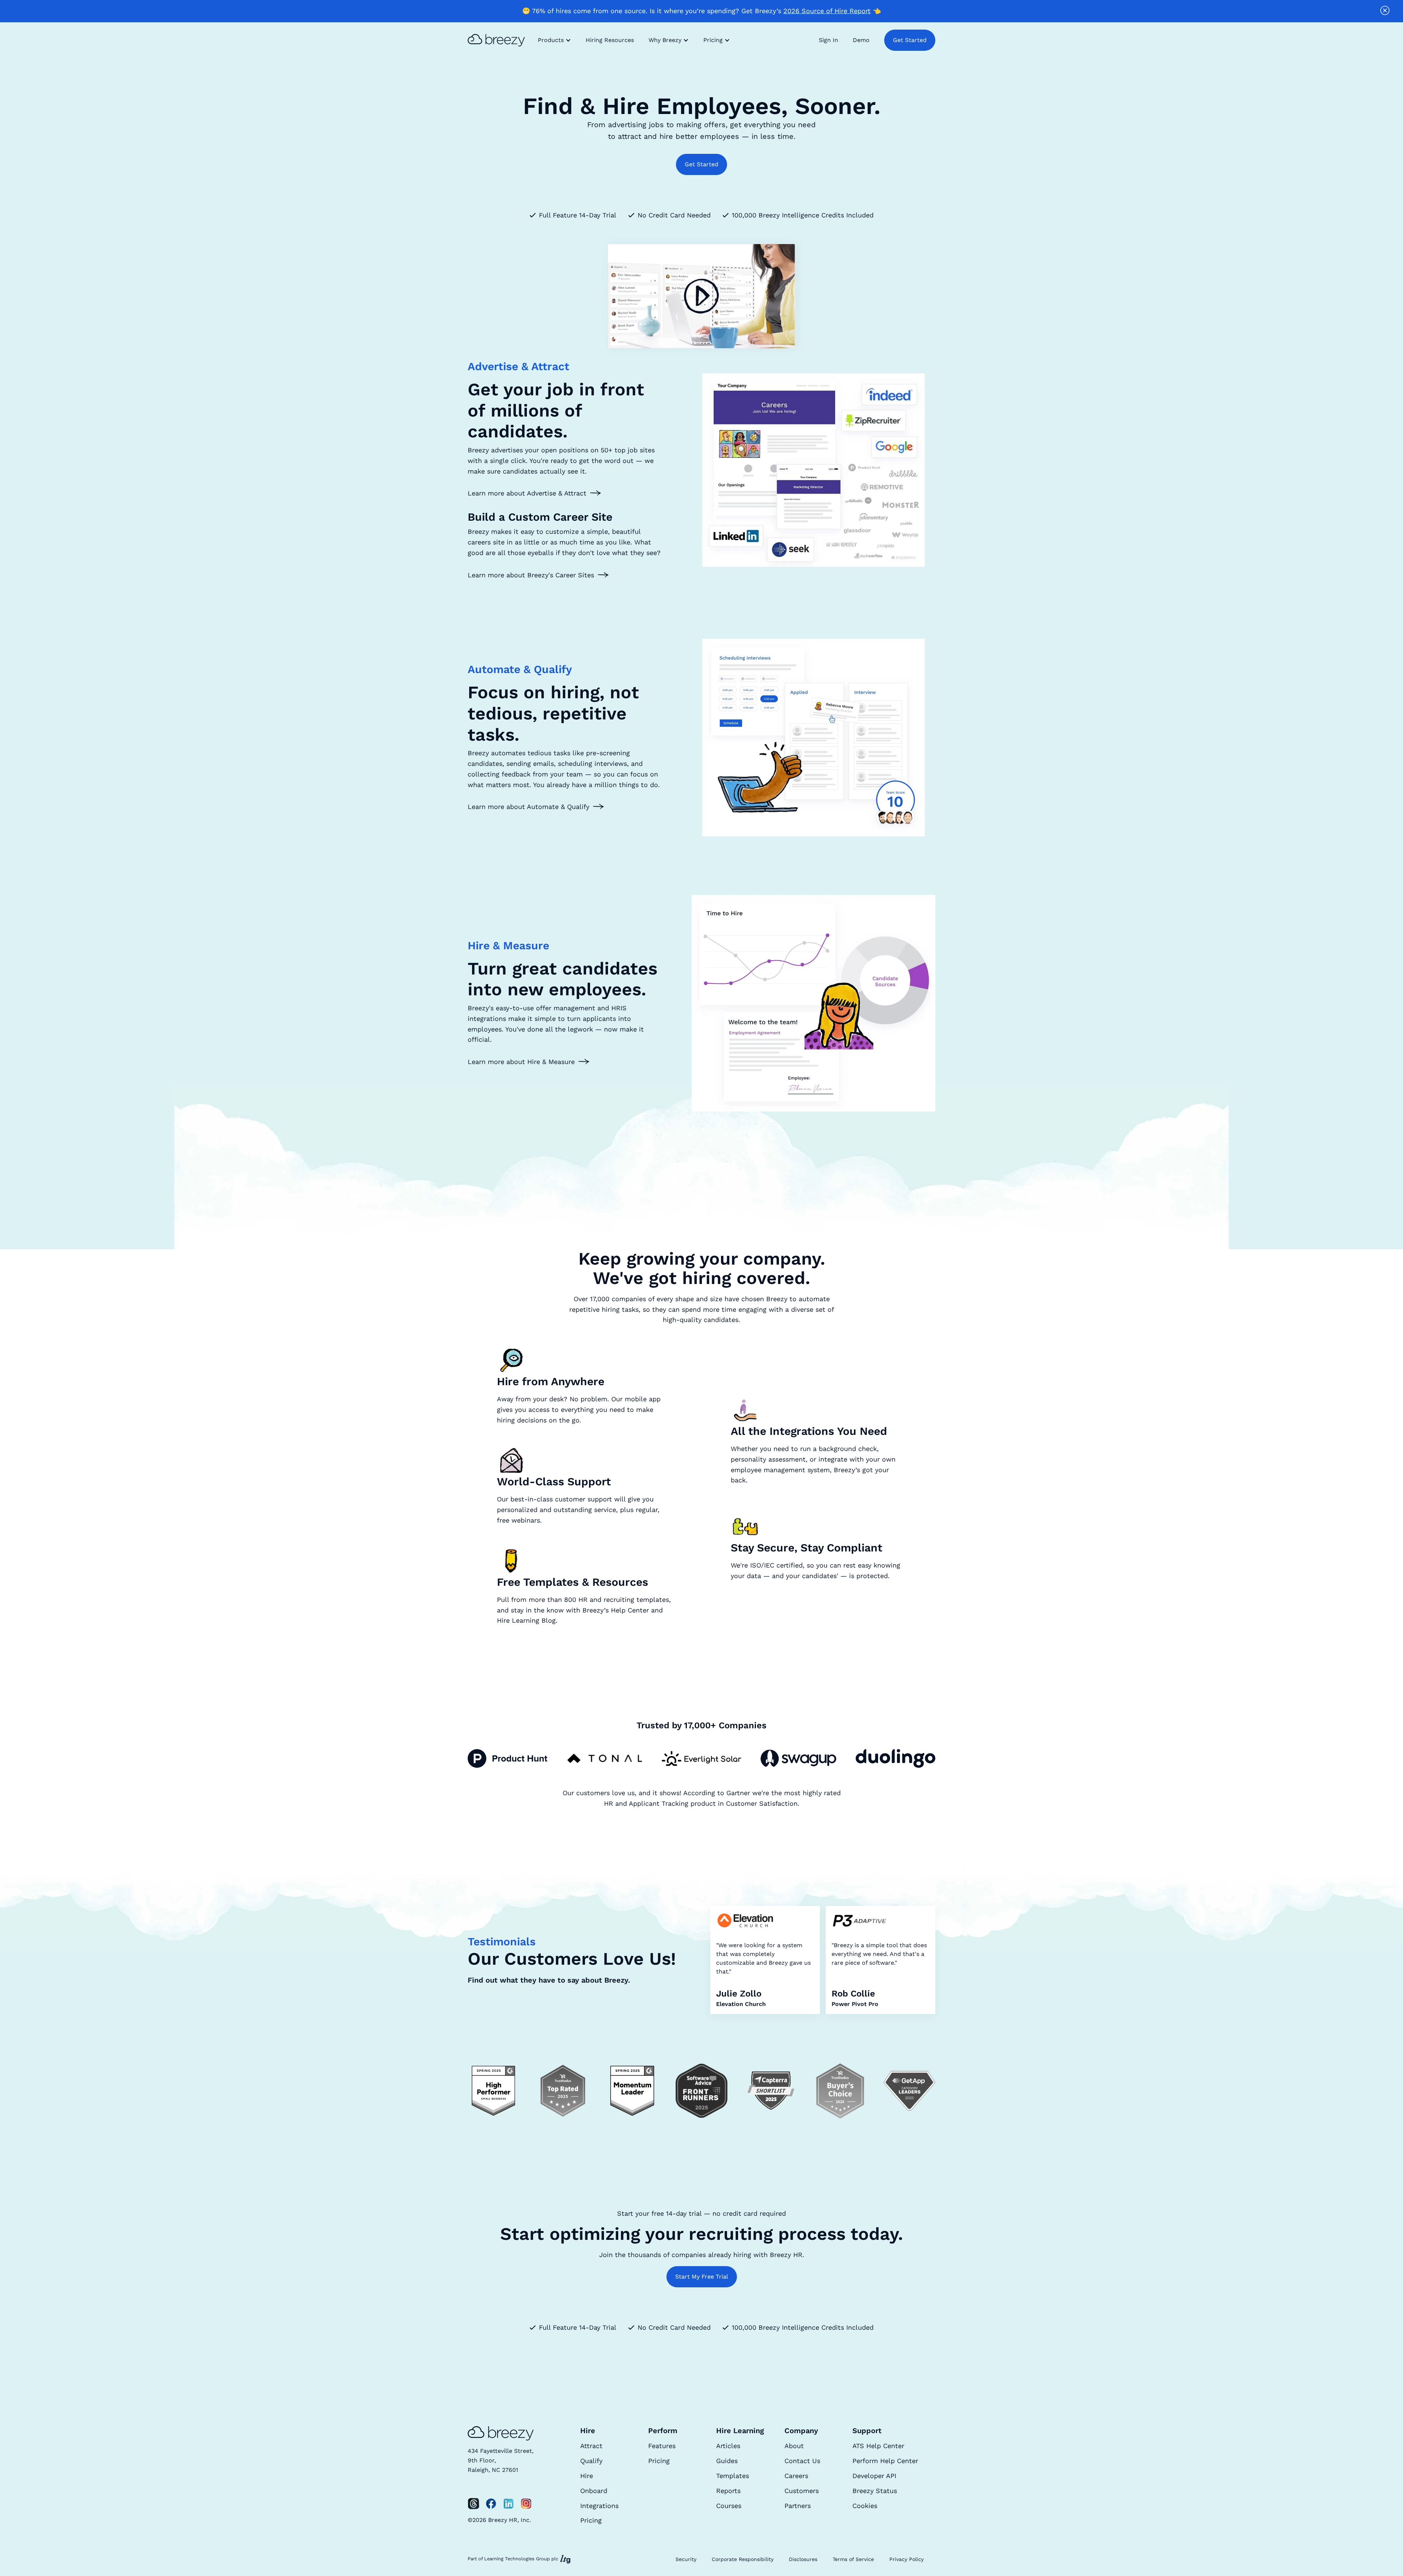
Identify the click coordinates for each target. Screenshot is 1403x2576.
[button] (554, 40)
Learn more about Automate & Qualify (528, 807)
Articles (728, 2446)
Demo (861, 40)
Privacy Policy (906, 2559)
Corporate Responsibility (743, 2559)
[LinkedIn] (509, 2504)
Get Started (910, 40)
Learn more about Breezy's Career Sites (531, 575)
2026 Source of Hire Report (827, 11)
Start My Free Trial (702, 2277)
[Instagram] (526, 2504)
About (794, 2446)
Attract (591, 2446)
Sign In (828, 40)
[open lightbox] (701, 296)
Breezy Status (875, 2491)
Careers (796, 2476)
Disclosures (803, 2559)
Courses (729, 2506)
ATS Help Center (878, 2446)
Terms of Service (853, 2559)
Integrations (599, 2506)
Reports (728, 2491)
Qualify (591, 2461)
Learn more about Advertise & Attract (527, 493)
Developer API (874, 2476)
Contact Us (802, 2461)
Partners (798, 2506)
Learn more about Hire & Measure (521, 1062)
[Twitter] (474, 2504)
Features (662, 2446)
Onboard (594, 2491)
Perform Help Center (885, 2461)
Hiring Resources (610, 40)
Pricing (591, 2520)
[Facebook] (491, 2504)
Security (686, 2559)
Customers (802, 2491)
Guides (727, 2461)
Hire (587, 2476)
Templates (733, 2476)
